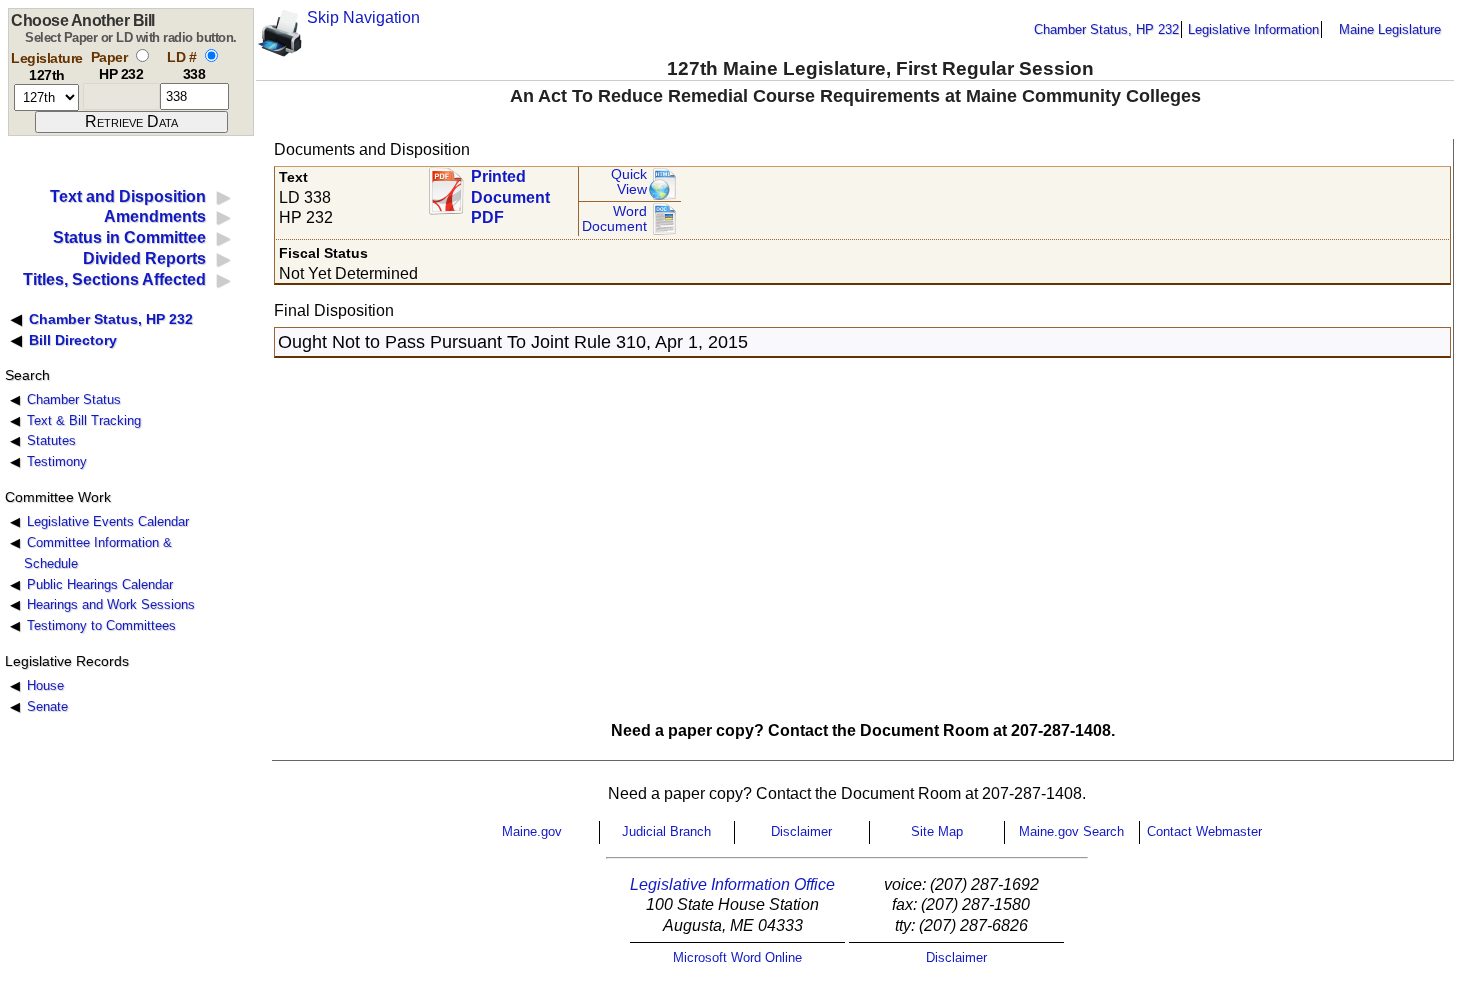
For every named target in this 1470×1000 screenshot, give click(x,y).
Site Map (937, 831)
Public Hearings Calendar (100, 584)
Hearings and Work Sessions (111, 604)
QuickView (629, 182)
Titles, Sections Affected (114, 279)
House (45, 685)
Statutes (51, 440)
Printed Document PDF (510, 191)
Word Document (614, 219)
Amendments (155, 216)
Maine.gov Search (1071, 831)
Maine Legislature (1390, 29)
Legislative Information (1253, 29)
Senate (47, 706)
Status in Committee (129, 237)
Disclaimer (801, 831)
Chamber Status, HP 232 (1106, 29)
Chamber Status (74, 399)
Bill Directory (73, 340)
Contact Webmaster (1204, 831)
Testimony (57, 461)
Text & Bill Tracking (84, 420)
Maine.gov (532, 831)
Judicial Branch (666, 831)
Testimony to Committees (101, 625)
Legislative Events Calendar (108, 521)
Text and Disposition (128, 196)
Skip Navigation (363, 17)
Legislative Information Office (732, 884)
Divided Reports (144, 258)
